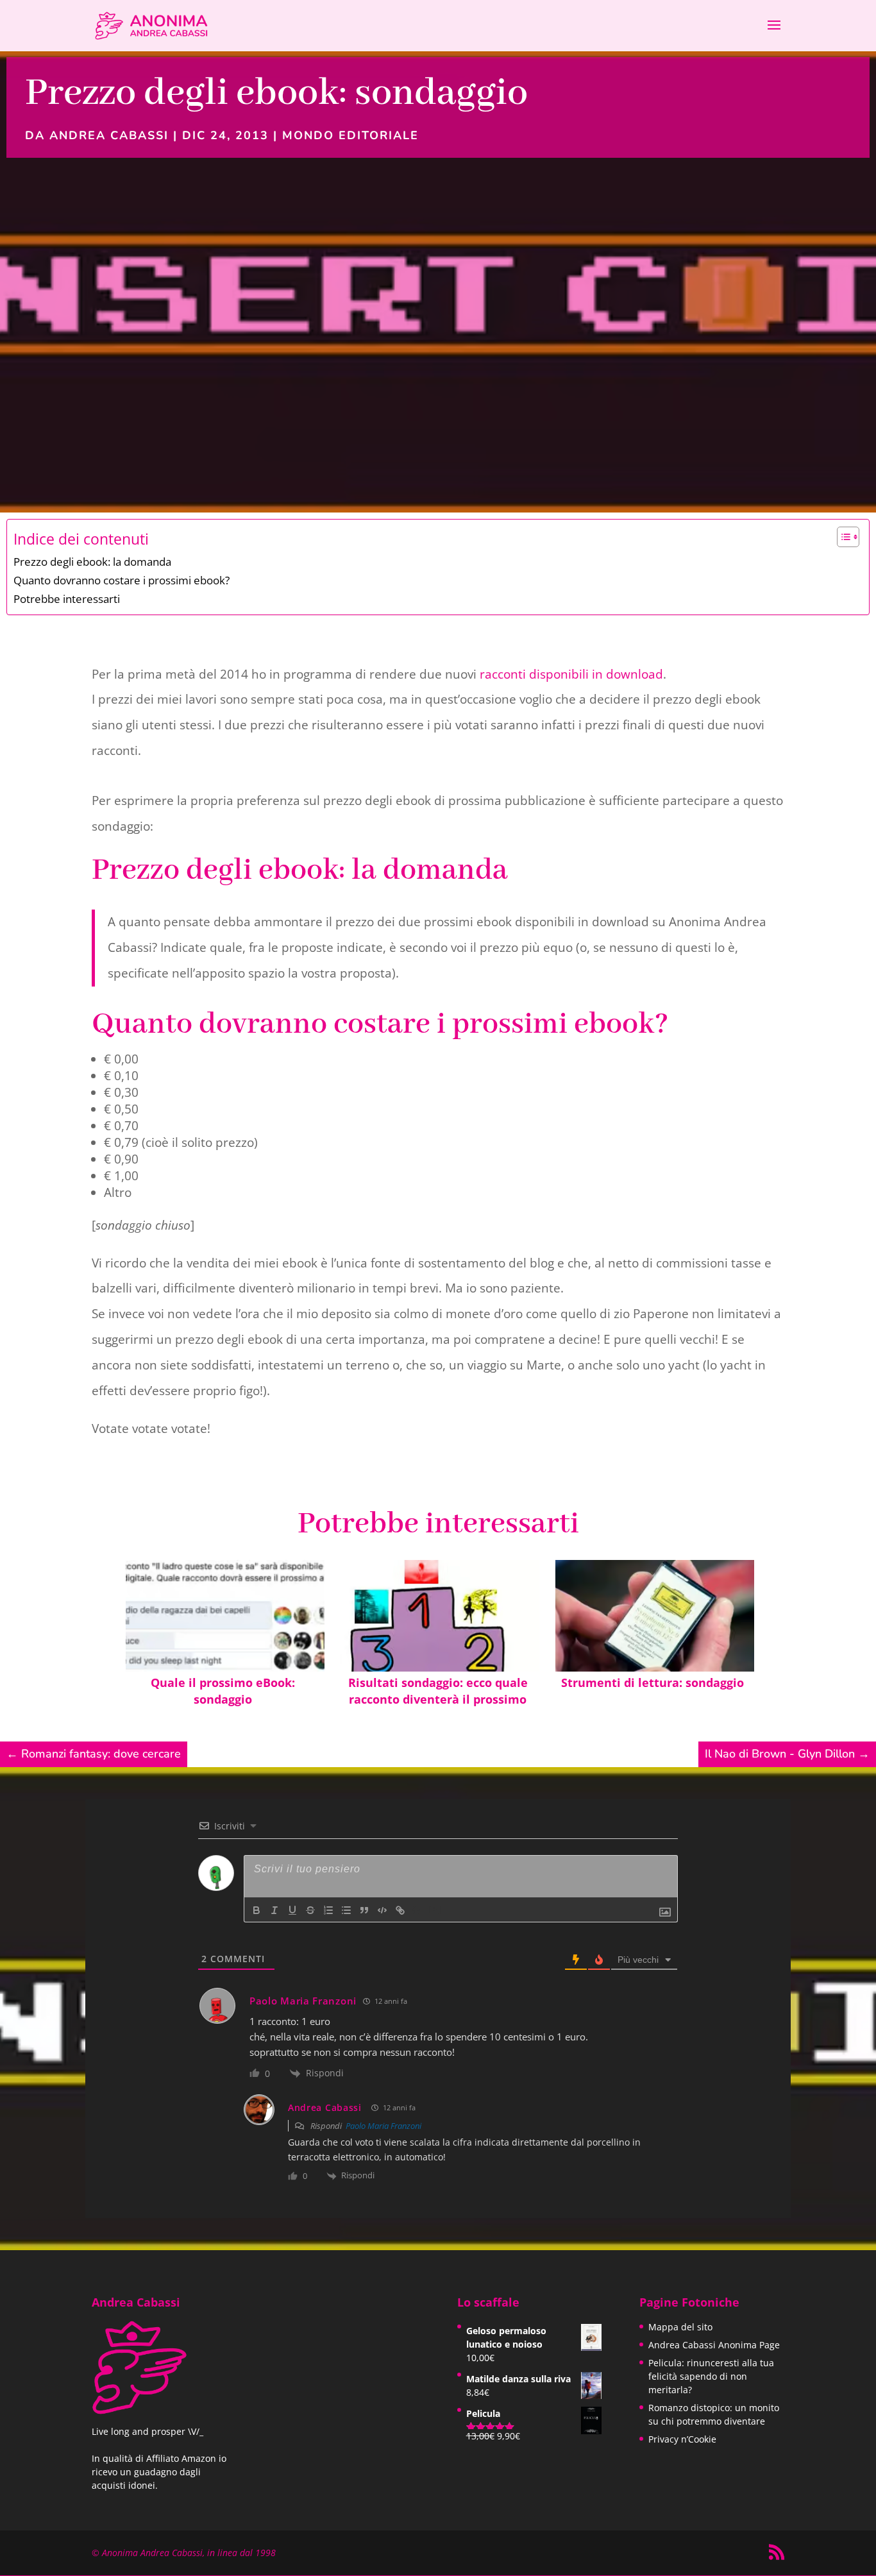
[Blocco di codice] (382, 1910)
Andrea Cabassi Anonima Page (714, 2345)
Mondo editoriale (350, 135)
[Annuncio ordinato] (328, 1910)
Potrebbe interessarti (67, 599)
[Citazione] (364, 1910)
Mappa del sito (680, 2327)
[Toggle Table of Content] (842, 537)
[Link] (400, 1910)
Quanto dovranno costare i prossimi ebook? (122, 580)
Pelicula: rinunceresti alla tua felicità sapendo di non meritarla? (711, 2376)
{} (417, 1909)
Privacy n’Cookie (682, 2439)
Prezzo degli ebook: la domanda (92, 562)
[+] (435, 1909)
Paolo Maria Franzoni (383, 2126)
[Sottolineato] (292, 1910)
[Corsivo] (274, 1910)
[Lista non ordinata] (346, 1910)
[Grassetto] (257, 1910)
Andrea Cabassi (109, 135)
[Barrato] (310, 1910)
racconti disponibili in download (571, 674)
